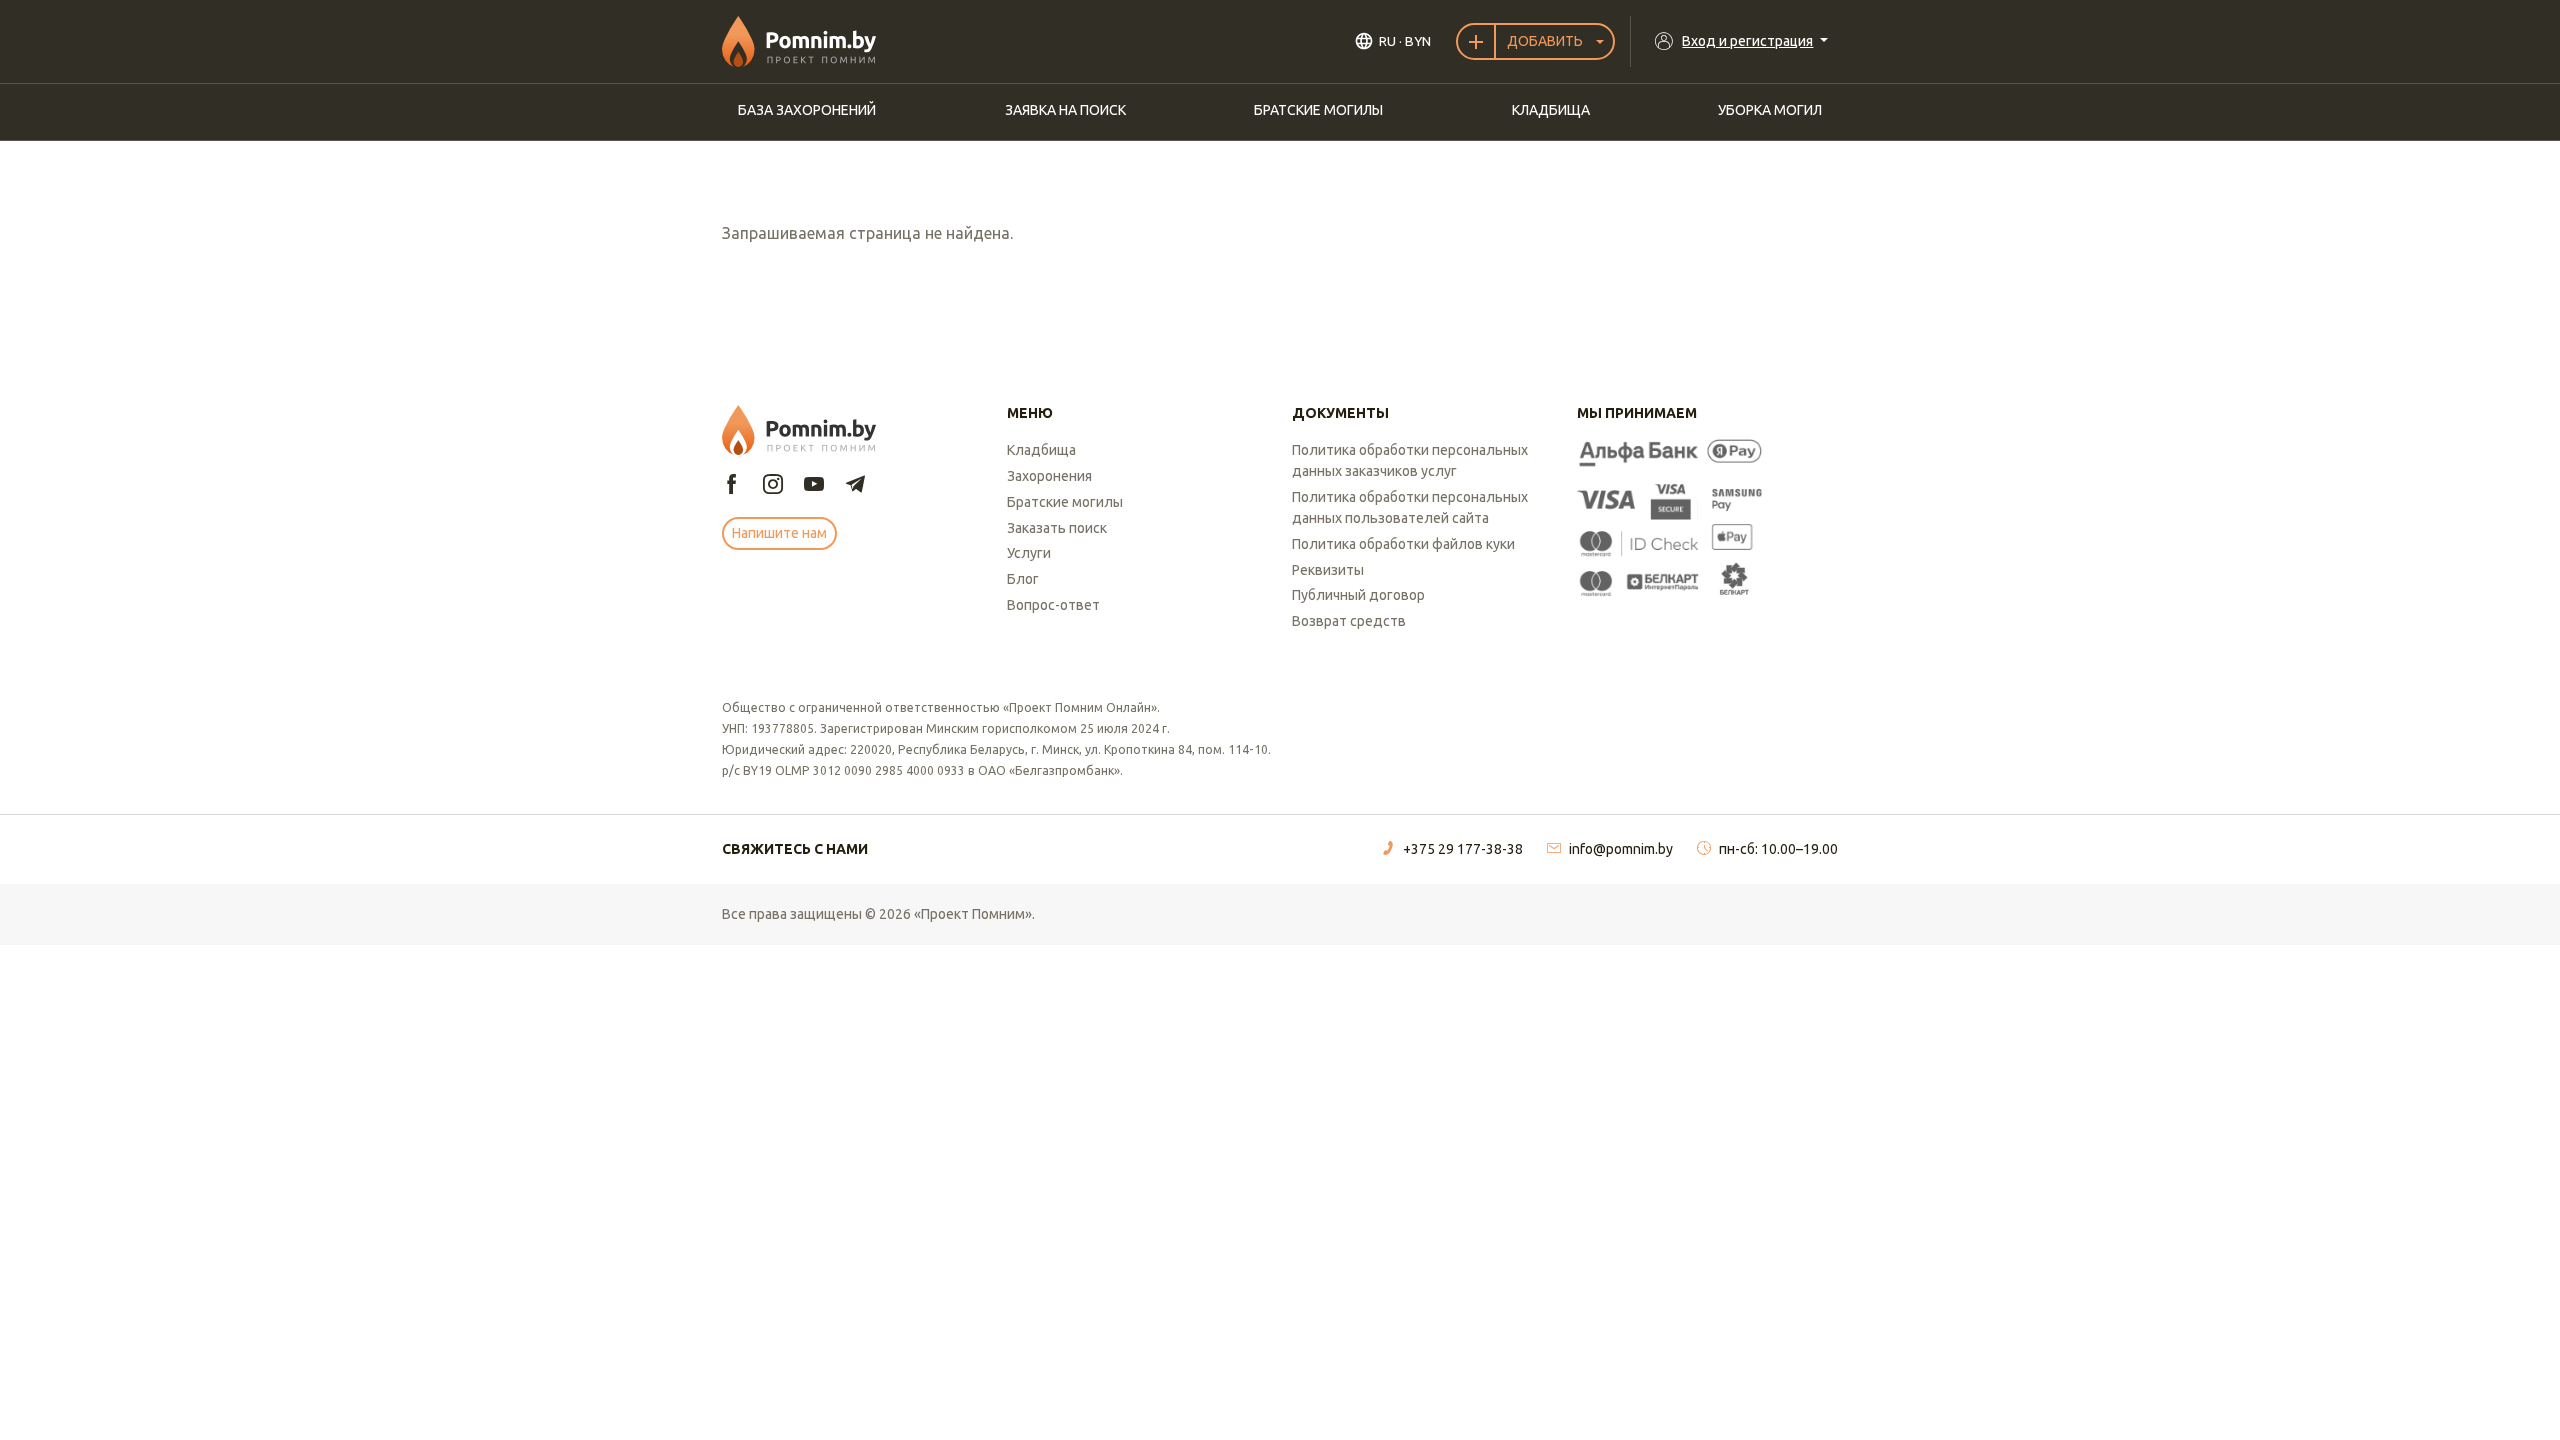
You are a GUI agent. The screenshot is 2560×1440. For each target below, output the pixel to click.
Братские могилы (1318, 110)
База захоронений (807, 110)
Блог (1023, 579)
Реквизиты (1328, 570)
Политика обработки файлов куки (1403, 544)
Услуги (1029, 553)
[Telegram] (855, 485)
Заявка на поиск (1065, 110)
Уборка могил (1770, 110)
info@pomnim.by (1621, 849)
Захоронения (1049, 476)
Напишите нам (779, 533)
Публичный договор (1358, 595)
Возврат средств (1349, 621)
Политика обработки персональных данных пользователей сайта (1410, 507)
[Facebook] (732, 485)
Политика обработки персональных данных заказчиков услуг (1410, 460)
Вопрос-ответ (1053, 605)
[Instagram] (773, 485)
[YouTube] (814, 485)
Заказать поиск (1057, 528)
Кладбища (1551, 110)
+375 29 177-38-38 (1463, 849)
